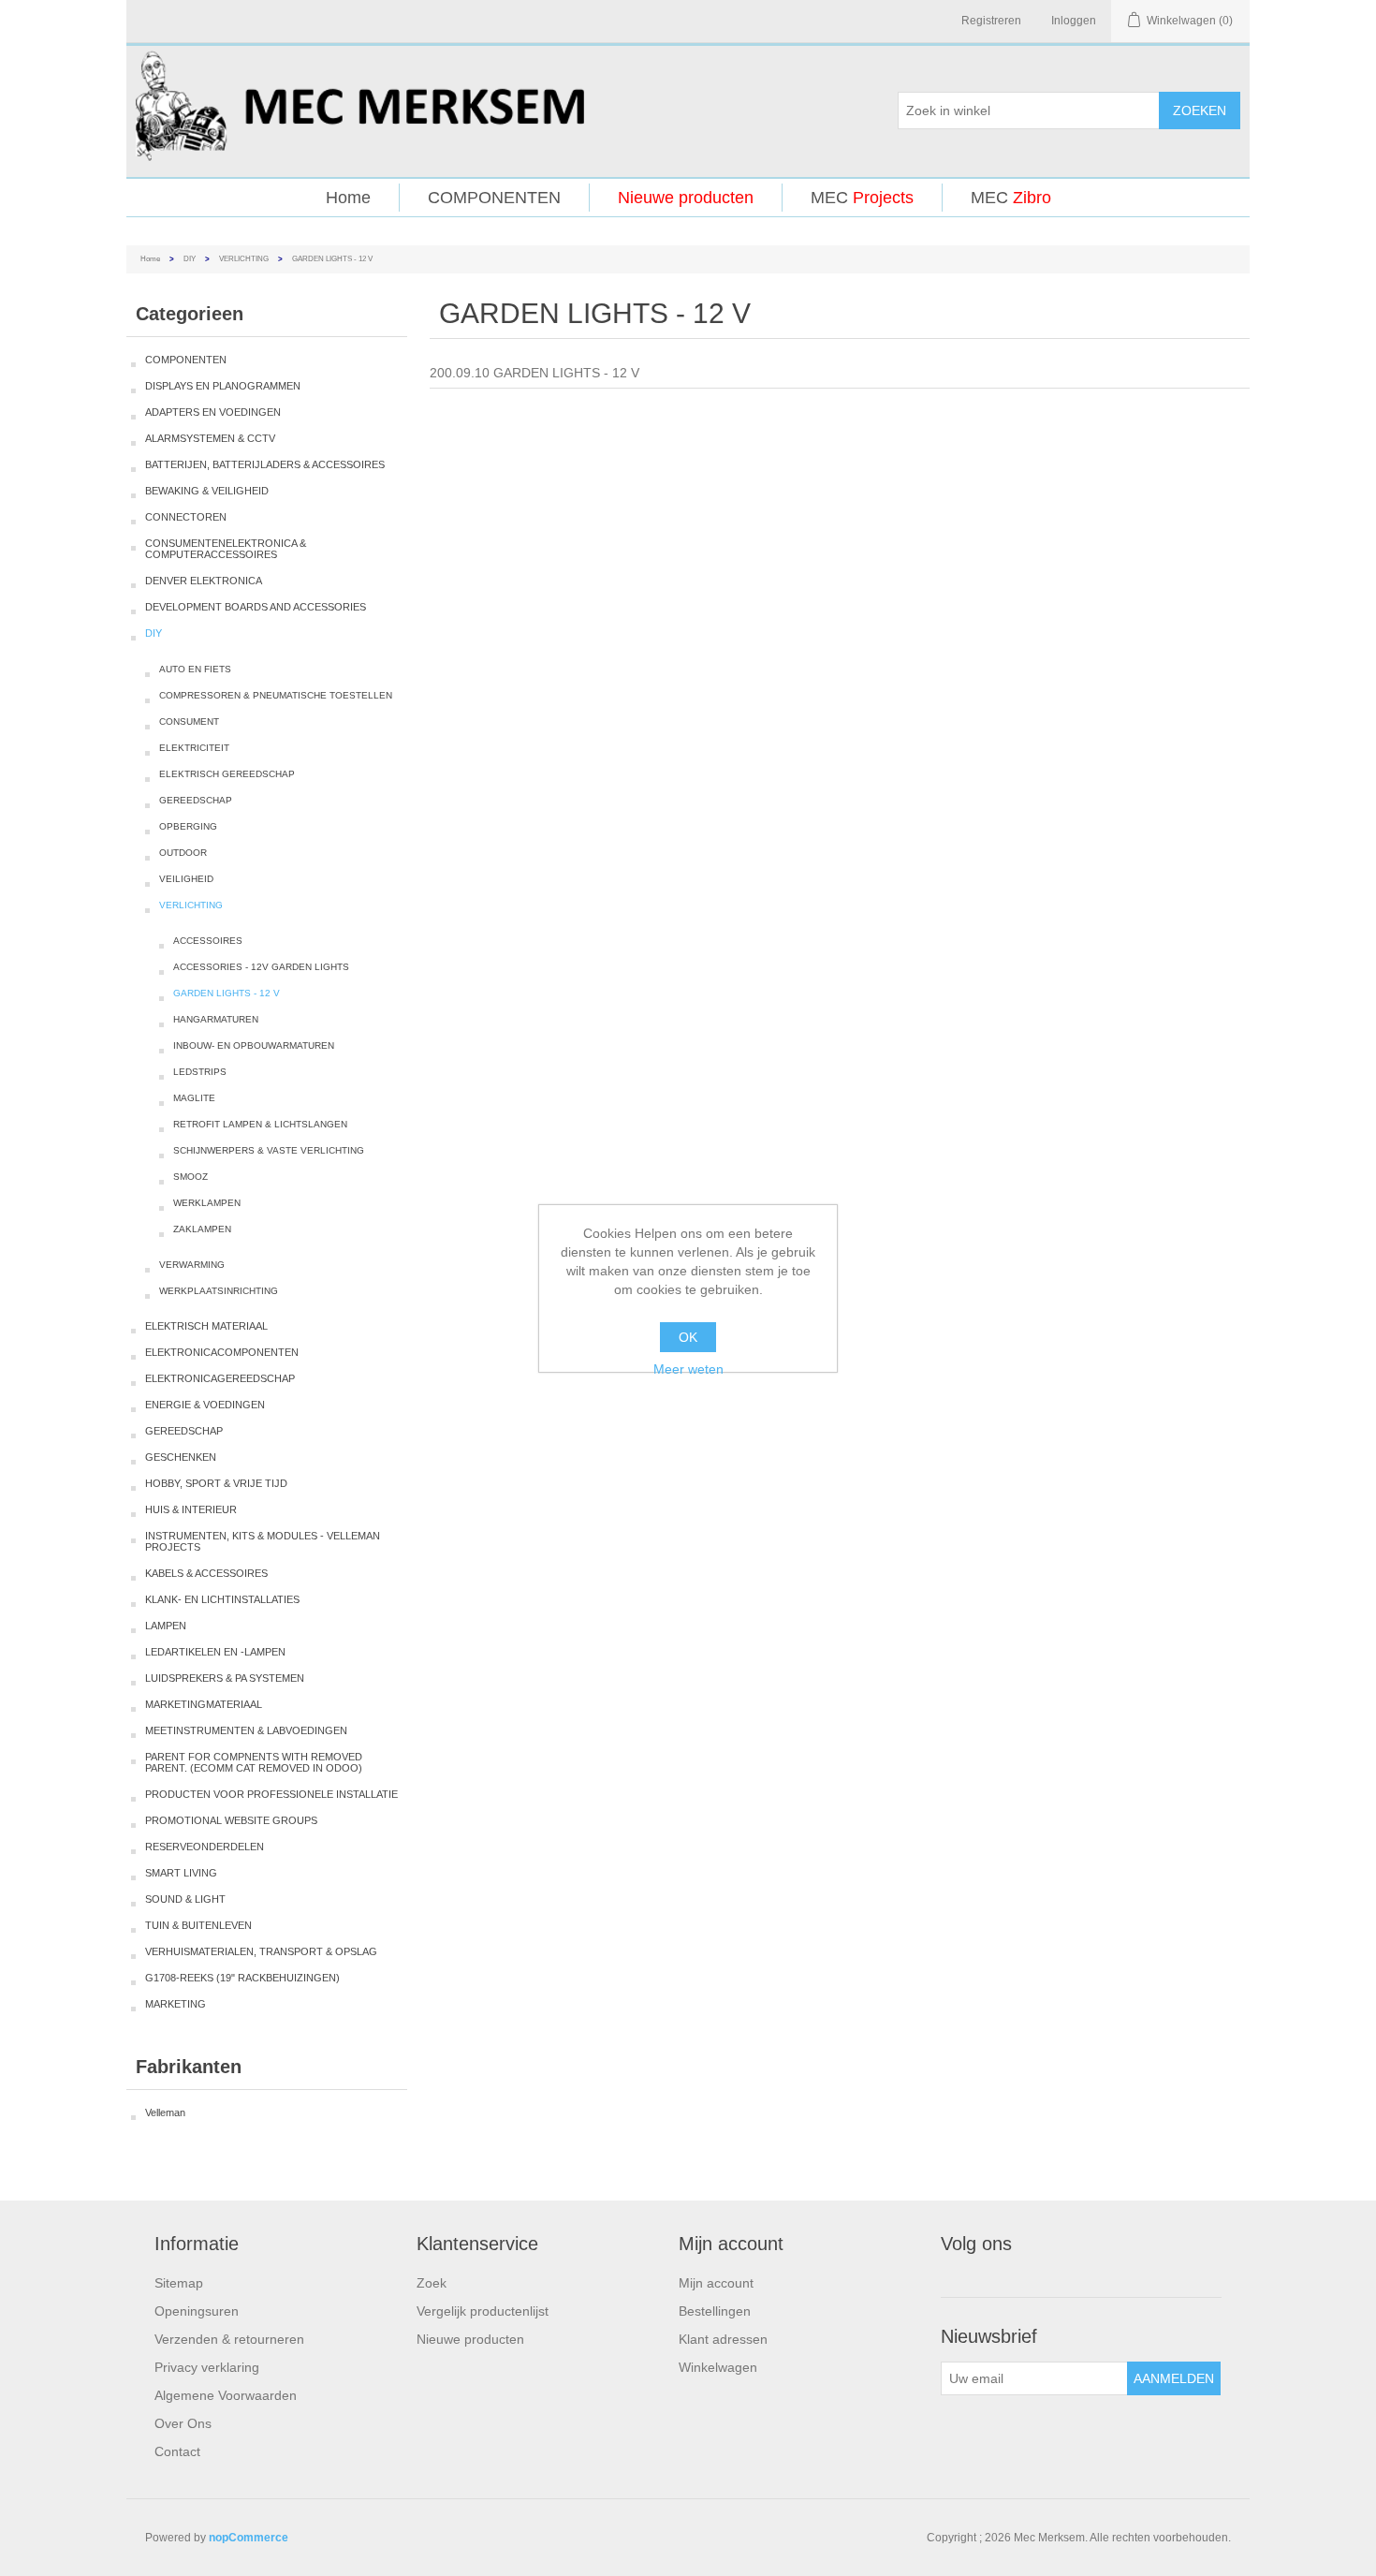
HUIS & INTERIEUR (191, 1509)
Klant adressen (723, 2339)
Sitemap (179, 2283)
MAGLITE (194, 1098)
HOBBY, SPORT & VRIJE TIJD (216, 1483)
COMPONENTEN (494, 198)
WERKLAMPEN (207, 1203)
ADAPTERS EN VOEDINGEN (213, 412)
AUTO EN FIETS (195, 669)
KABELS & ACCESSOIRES (206, 1573)
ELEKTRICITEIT (194, 748)
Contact (177, 2451)
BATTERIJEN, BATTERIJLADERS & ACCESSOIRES (265, 464)
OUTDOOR (183, 853)
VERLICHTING (244, 259)
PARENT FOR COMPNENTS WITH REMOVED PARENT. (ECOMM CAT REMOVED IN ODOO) (254, 1762)
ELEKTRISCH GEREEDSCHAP (227, 774)
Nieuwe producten (686, 198)
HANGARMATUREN (216, 1019)
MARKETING (176, 2004)
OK (688, 1337)
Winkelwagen (718, 2367)
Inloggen (1074, 21)
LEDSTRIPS (200, 1072)
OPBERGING (188, 826)
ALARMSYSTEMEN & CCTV (210, 438)
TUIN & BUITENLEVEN (198, 1925)
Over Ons (183, 2423)
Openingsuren (197, 2311)
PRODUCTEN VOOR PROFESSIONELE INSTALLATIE (271, 1794)
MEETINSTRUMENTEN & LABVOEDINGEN (246, 1730)
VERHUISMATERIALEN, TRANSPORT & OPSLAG (261, 1951)
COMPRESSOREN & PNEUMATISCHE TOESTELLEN (276, 695)
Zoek (432, 2283)
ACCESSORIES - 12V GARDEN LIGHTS (261, 967)
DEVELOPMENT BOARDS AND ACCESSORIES (256, 607)
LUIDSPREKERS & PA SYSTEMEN (225, 1678)
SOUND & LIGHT (185, 1899)
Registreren (991, 21)
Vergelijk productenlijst (483, 2311)
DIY (190, 259)
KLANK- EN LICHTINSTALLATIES (222, 1599)
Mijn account (716, 2283)
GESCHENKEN (181, 1457)
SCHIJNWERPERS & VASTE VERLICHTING (269, 1150)
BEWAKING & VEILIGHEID (207, 491)
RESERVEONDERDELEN (205, 1847)
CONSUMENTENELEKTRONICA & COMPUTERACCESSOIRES (226, 549)
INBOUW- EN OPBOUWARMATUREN (254, 1045)
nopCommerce (249, 2538)
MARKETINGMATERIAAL (204, 1704)
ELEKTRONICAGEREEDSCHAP (220, 1378)
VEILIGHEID (186, 879)
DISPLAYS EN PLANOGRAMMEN (223, 386)
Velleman (165, 2112)
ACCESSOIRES (208, 941)
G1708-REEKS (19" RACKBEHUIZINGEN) (242, 1978)
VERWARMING (192, 1265)
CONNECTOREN (186, 517)
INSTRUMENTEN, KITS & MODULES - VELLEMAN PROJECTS (263, 1541)
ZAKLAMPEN (202, 1229)
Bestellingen (715, 2311)
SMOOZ (190, 1177)
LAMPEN (166, 1626)
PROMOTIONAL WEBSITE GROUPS (231, 1820)
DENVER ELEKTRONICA (204, 581)
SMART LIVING (181, 1873)
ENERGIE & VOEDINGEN (205, 1405)
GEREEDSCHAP (196, 800)
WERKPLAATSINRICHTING (219, 1291)
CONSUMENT (189, 721)
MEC (862, 198)
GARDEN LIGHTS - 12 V (227, 993)
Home (348, 198)
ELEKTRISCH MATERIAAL (206, 1326)
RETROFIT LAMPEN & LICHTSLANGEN (260, 1124)
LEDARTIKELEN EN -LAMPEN (215, 1652)
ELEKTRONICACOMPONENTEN (222, 1352)
